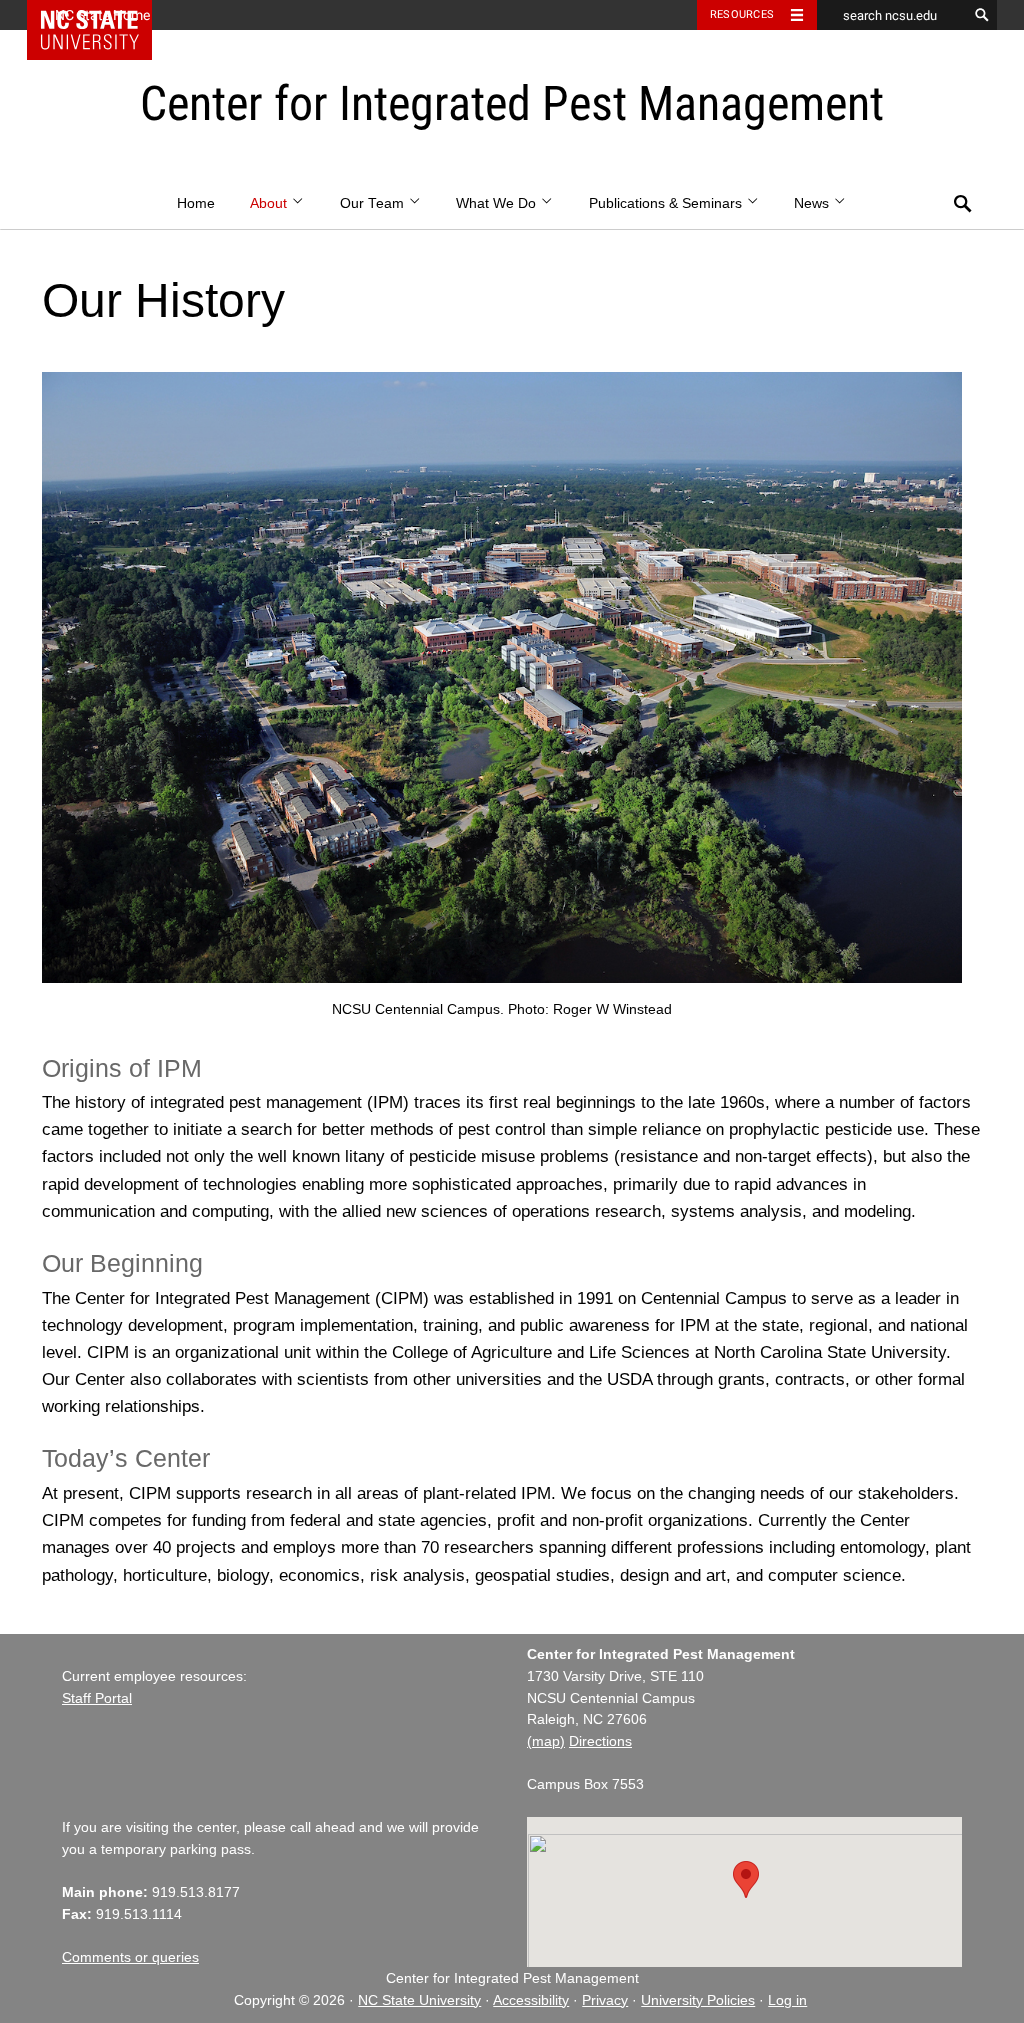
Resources (742, 14)
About (270, 203)
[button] (746, 1879)
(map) (546, 1741)
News (813, 203)
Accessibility (531, 2000)
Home (196, 203)
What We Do (498, 203)
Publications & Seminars (667, 203)
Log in (787, 2000)
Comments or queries (130, 1957)
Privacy (605, 2000)
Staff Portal (97, 1698)
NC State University (419, 2000)
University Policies (698, 2000)
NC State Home (102, 15)
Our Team (374, 203)
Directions (600, 1741)
